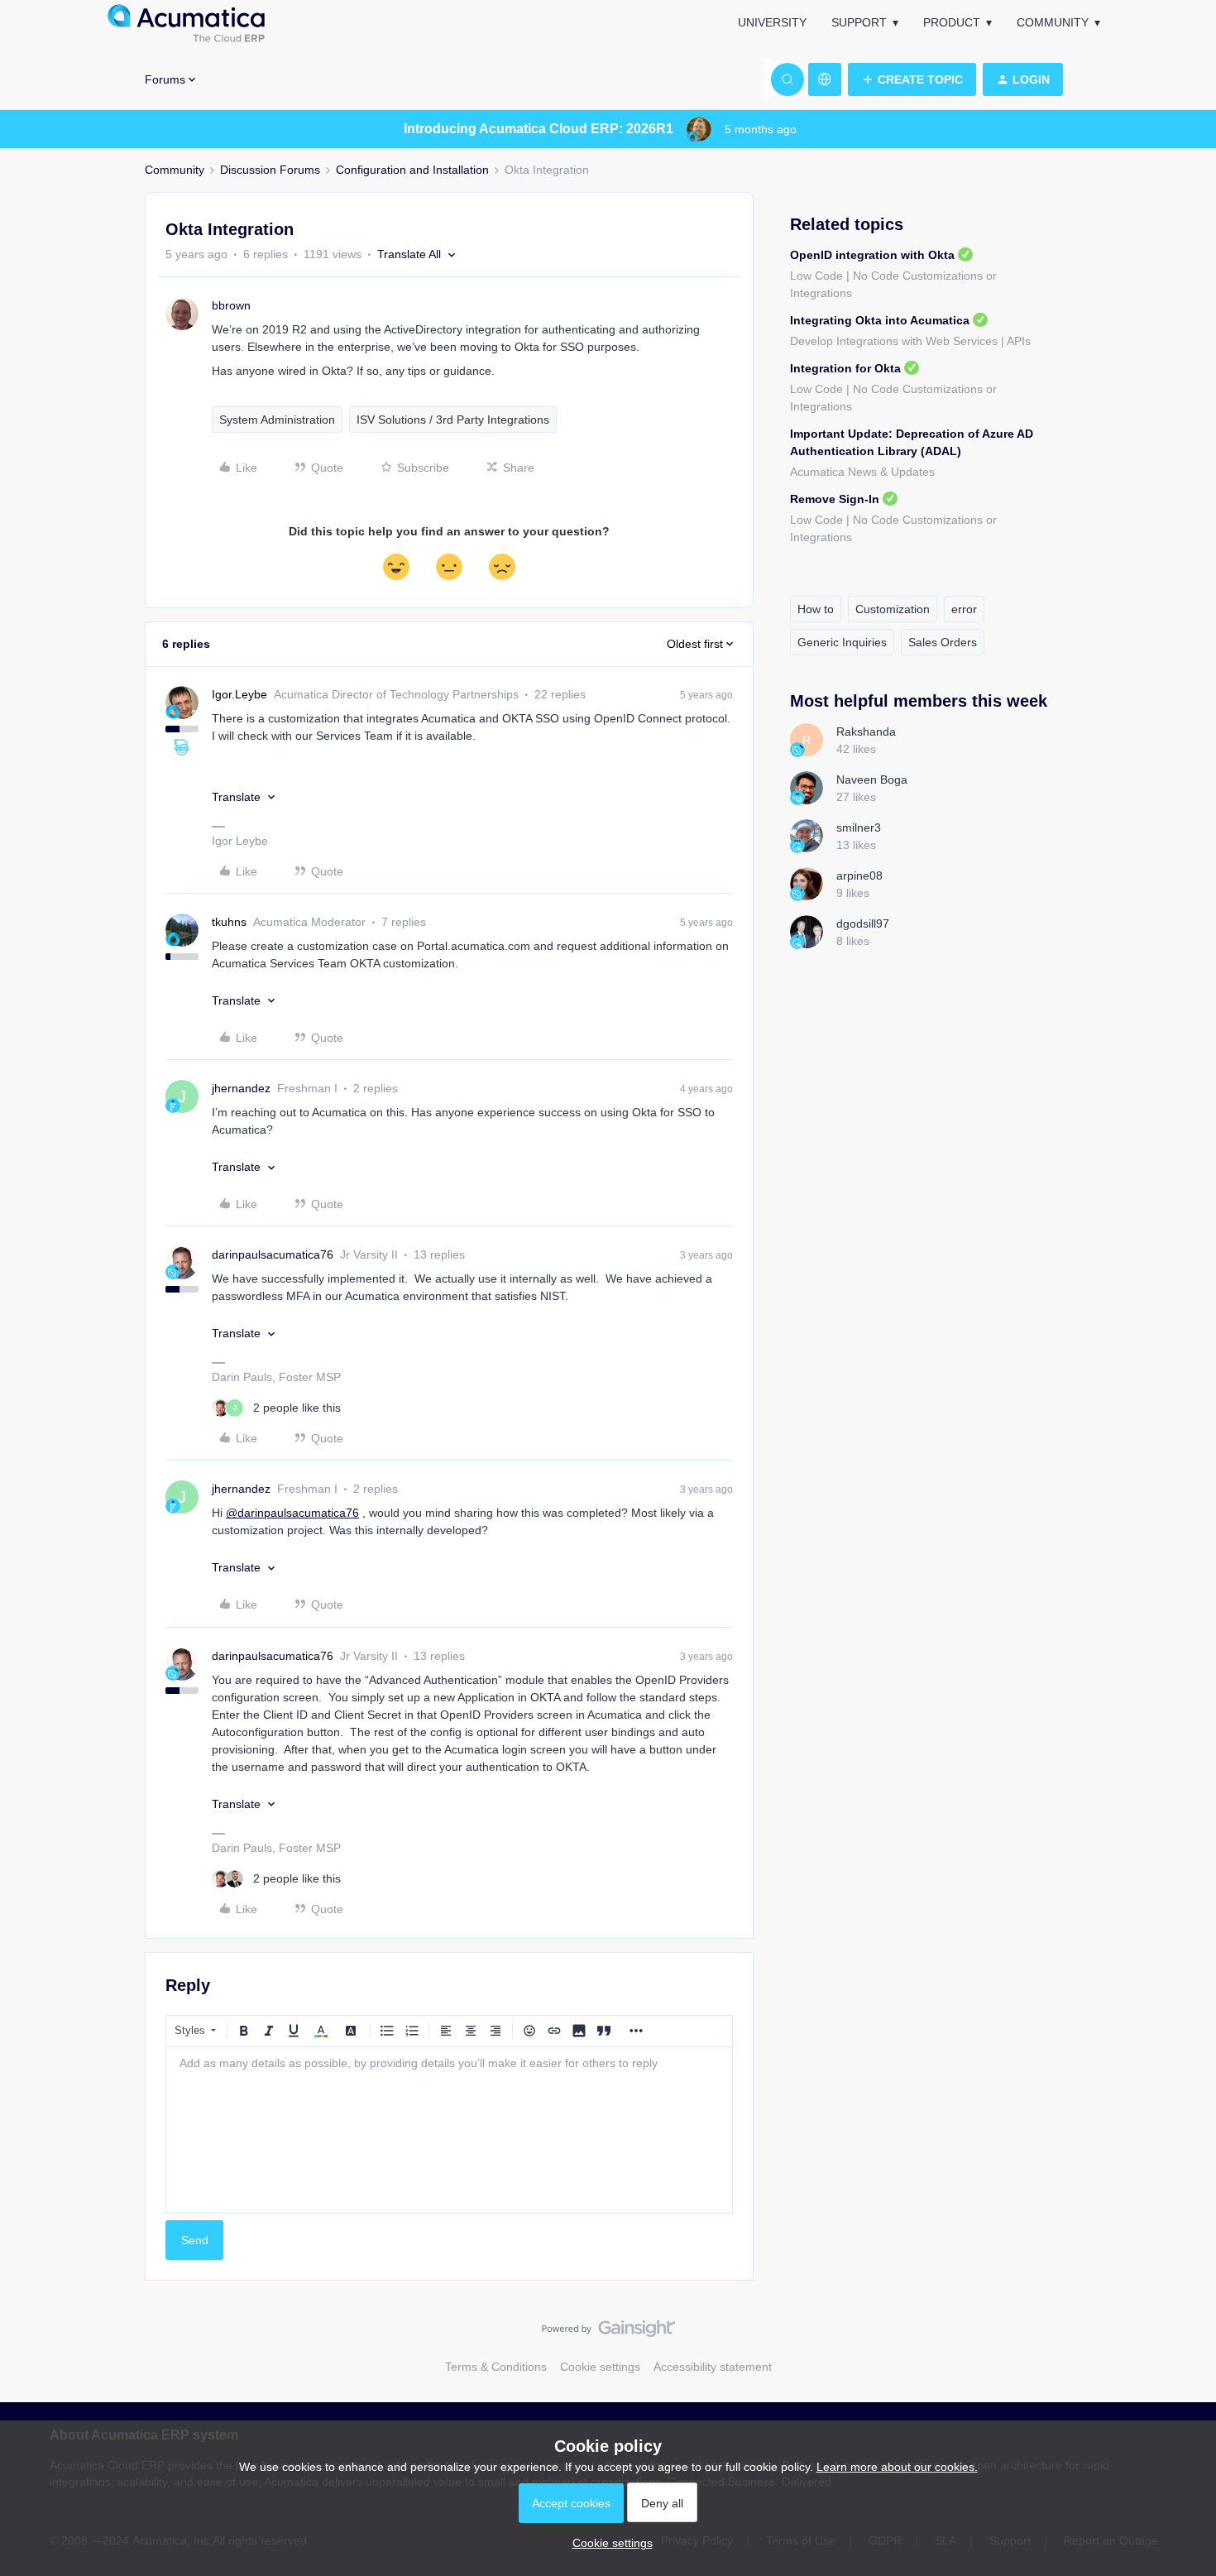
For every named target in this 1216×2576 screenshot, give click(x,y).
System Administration (277, 420)
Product (952, 22)
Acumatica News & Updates (862, 472)
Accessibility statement (713, 2367)
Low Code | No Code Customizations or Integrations (893, 284)
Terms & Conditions (496, 2367)
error (964, 609)
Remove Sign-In (835, 499)
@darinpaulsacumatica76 (292, 1513)
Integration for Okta (845, 368)
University (772, 22)
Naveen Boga (872, 780)
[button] (912, 79)
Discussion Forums (270, 170)
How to (816, 609)
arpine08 (859, 875)
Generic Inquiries (842, 642)
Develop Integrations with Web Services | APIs (910, 341)
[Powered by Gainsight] (608, 2333)
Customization (893, 609)
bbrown (231, 305)
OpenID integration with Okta (872, 255)
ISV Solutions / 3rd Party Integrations (453, 420)
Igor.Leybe (239, 694)
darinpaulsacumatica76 (273, 1254)
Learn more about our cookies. (897, 2467)
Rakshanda (866, 732)
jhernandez (241, 1088)
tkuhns (229, 922)
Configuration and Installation (412, 170)
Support (859, 22)
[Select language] (825, 79)
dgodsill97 (863, 923)
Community (1053, 22)
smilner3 (859, 827)
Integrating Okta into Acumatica (880, 320)
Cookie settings (600, 2367)
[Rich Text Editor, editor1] (449, 2130)
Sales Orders (943, 642)
